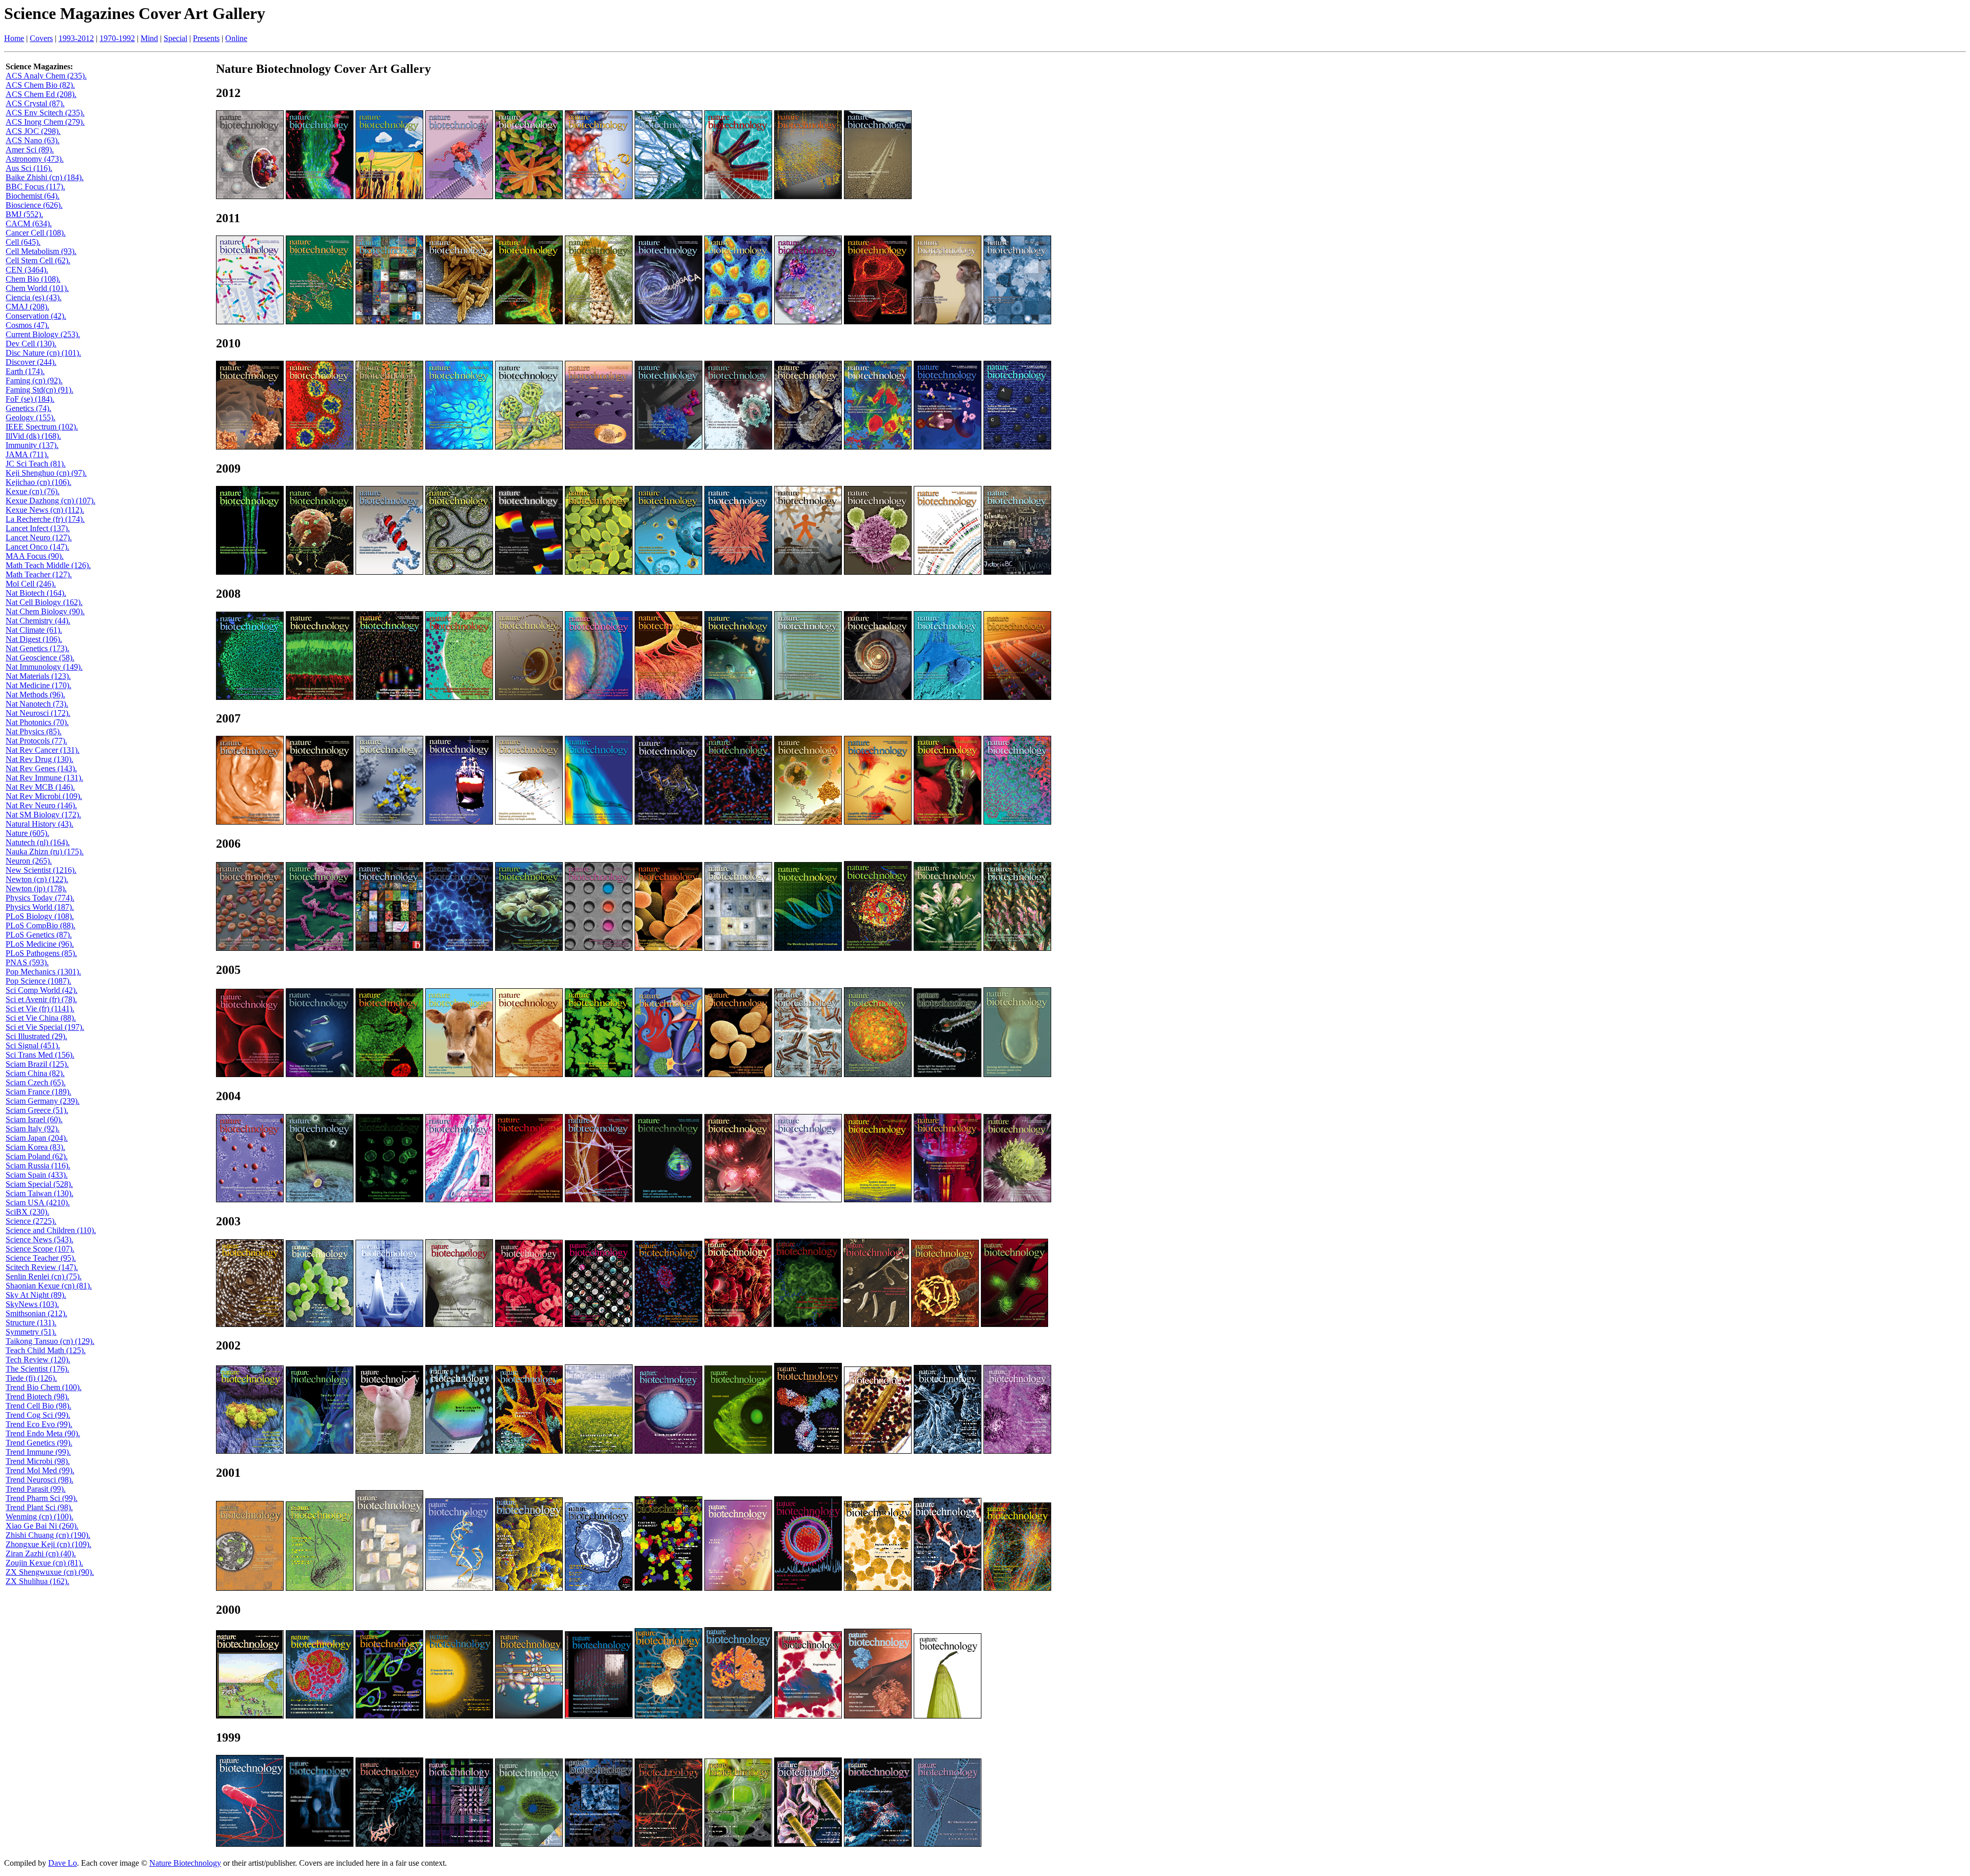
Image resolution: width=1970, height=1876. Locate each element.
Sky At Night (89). (36, 1295)
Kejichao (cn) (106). (38, 482)
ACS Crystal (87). (35, 103)
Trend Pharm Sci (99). (42, 1498)
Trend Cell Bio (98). (38, 1406)
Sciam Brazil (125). (37, 1064)
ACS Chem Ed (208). (41, 94)
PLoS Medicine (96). (40, 944)
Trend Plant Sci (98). (39, 1507)
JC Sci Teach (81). (36, 464)
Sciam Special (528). (39, 1184)
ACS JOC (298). (33, 131)
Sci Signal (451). (33, 1046)
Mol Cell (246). (31, 584)
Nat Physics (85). (34, 731)
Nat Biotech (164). (36, 593)
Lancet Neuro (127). (39, 538)
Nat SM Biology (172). (43, 815)
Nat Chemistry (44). (38, 621)
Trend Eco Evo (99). (39, 1424)
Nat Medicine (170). (38, 685)
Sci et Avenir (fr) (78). (41, 999)
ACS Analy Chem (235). (46, 76)
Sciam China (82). (35, 1073)
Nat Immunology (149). (44, 667)
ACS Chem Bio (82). (40, 85)
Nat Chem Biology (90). (45, 611)
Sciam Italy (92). (33, 1129)
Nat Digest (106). (34, 639)
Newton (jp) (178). (36, 888)
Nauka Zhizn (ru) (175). (45, 852)
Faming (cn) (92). (34, 380)
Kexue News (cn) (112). (45, 510)
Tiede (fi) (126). (31, 1378)
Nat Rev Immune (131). (44, 778)
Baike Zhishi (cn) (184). (45, 177)
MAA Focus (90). (35, 556)
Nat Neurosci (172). (38, 713)
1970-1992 (117, 38)
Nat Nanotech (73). (37, 704)
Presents (206, 38)
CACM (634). (29, 223)
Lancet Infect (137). (38, 528)
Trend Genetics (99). (39, 1443)
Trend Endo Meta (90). (43, 1433)
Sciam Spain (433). (37, 1175)
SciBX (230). (27, 1212)
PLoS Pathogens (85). (41, 953)
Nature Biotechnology (185, 1863)
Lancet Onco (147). (37, 547)
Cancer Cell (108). (36, 233)
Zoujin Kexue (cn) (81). (44, 1563)
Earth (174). (25, 371)
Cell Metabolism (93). (41, 251)
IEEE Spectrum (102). (42, 427)
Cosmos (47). (27, 325)
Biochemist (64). (33, 196)
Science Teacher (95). (41, 1258)
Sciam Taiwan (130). (40, 1193)
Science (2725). (31, 1221)
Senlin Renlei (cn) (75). (44, 1276)
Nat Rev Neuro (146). (41, 805)
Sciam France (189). (38, 1092)
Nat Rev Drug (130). (40, 759)
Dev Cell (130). (31, 344)
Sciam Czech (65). (36, 1082)
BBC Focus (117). (35, 187)
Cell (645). (23, 242)
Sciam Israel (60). (34, 1119)
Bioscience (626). (34, 205)
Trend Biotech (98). (37, 1396)
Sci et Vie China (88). (41, 1018)
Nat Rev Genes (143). (41, 768)
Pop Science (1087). (38, 981)
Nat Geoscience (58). (40, 658)
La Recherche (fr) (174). (45, 519)
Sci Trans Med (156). (40, 1055)
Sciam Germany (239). (43, 1101)
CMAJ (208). (27, 307)
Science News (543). (40, 1239)
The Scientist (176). (37, 1369)
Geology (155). (31, 417)
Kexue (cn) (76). (33, 491)
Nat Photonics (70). (37, 722)
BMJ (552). (24, 214)
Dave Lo (63, 1863)
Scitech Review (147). (42, 1267)
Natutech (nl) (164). (38, 842)
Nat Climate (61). (34, 630)
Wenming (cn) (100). (40, 1517)
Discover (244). (31, 362)
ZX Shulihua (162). (37, 1581)
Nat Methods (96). (35, 695)
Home (14, 38)
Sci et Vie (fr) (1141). (40, 1009)
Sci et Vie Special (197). (45, 1027)
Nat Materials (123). (38, 676)
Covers (41, 38)
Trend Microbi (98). (38, 1461)
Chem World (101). (37, 288)
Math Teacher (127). (39, 574)
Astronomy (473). (35, 159)
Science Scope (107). (40, 1249)
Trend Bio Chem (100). (44, 1387)
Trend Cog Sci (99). (38, 1415)
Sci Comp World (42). (42, 990)
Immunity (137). (32, 445)
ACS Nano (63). (33, 140)
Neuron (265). (29, 861)
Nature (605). (27, 833)
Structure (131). (31, 1323)
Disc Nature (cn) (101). (43, 353)
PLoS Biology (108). (40, 916)
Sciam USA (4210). (38, 1203)
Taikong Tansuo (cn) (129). (50, 1341)
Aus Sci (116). (29, 168)
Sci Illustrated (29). (36, 1036)
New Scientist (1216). (41, 870)
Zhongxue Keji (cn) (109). (48, 1544)
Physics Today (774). (40, 898)
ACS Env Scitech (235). (45, 113)
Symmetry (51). (31, 1332)
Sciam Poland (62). (37, 1156)
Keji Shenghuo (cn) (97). (46, 473)
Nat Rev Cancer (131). (43, 750)
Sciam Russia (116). (38, 1166)
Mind (149, 38)
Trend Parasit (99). (36, 1489)
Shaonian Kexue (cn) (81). (49, 1286)
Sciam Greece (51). (37, 1110)
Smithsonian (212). (36, 1313)
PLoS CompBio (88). (41, 925)
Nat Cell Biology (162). (44, 602)
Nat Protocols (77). (36, 741)
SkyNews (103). (32, 1304)
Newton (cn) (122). (37, 879)
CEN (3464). (27, 270)
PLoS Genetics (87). (39, 935)
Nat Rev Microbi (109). (44, 796)
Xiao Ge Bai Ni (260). (42, 1526)
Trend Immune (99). (38, 1452)
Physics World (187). (40, 907)
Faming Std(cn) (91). (40, 390)
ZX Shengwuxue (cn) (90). (50, 1572)
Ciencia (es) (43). (34, 297)
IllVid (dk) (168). (33, 436)
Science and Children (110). (51, 1230)
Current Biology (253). (43, 334)
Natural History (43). (40, 824)
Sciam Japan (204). (37, 1138)
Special (175, 38)
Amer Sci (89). (30, 150)
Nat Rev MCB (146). (40, 787)
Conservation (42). (36, 316)
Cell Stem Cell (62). (38, 260)
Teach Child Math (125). (46, 1350)
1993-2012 (76, 38)
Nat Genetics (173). (37, 648)
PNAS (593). (27, 962)
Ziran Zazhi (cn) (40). (41, 1553)
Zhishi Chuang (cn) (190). (48, 1535)
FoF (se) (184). (30, 399)
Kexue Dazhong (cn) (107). (51, 501)
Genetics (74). (28, 408)
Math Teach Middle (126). (48, 565)
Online (236, 38)
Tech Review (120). (38, 1360)
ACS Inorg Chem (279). (45, 122)
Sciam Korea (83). (35, 1147)
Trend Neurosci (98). (40, 1480)
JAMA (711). (27, 454)
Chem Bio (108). (33, 279)
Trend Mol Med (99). (40, 1470)
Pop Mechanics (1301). (43, 972)
